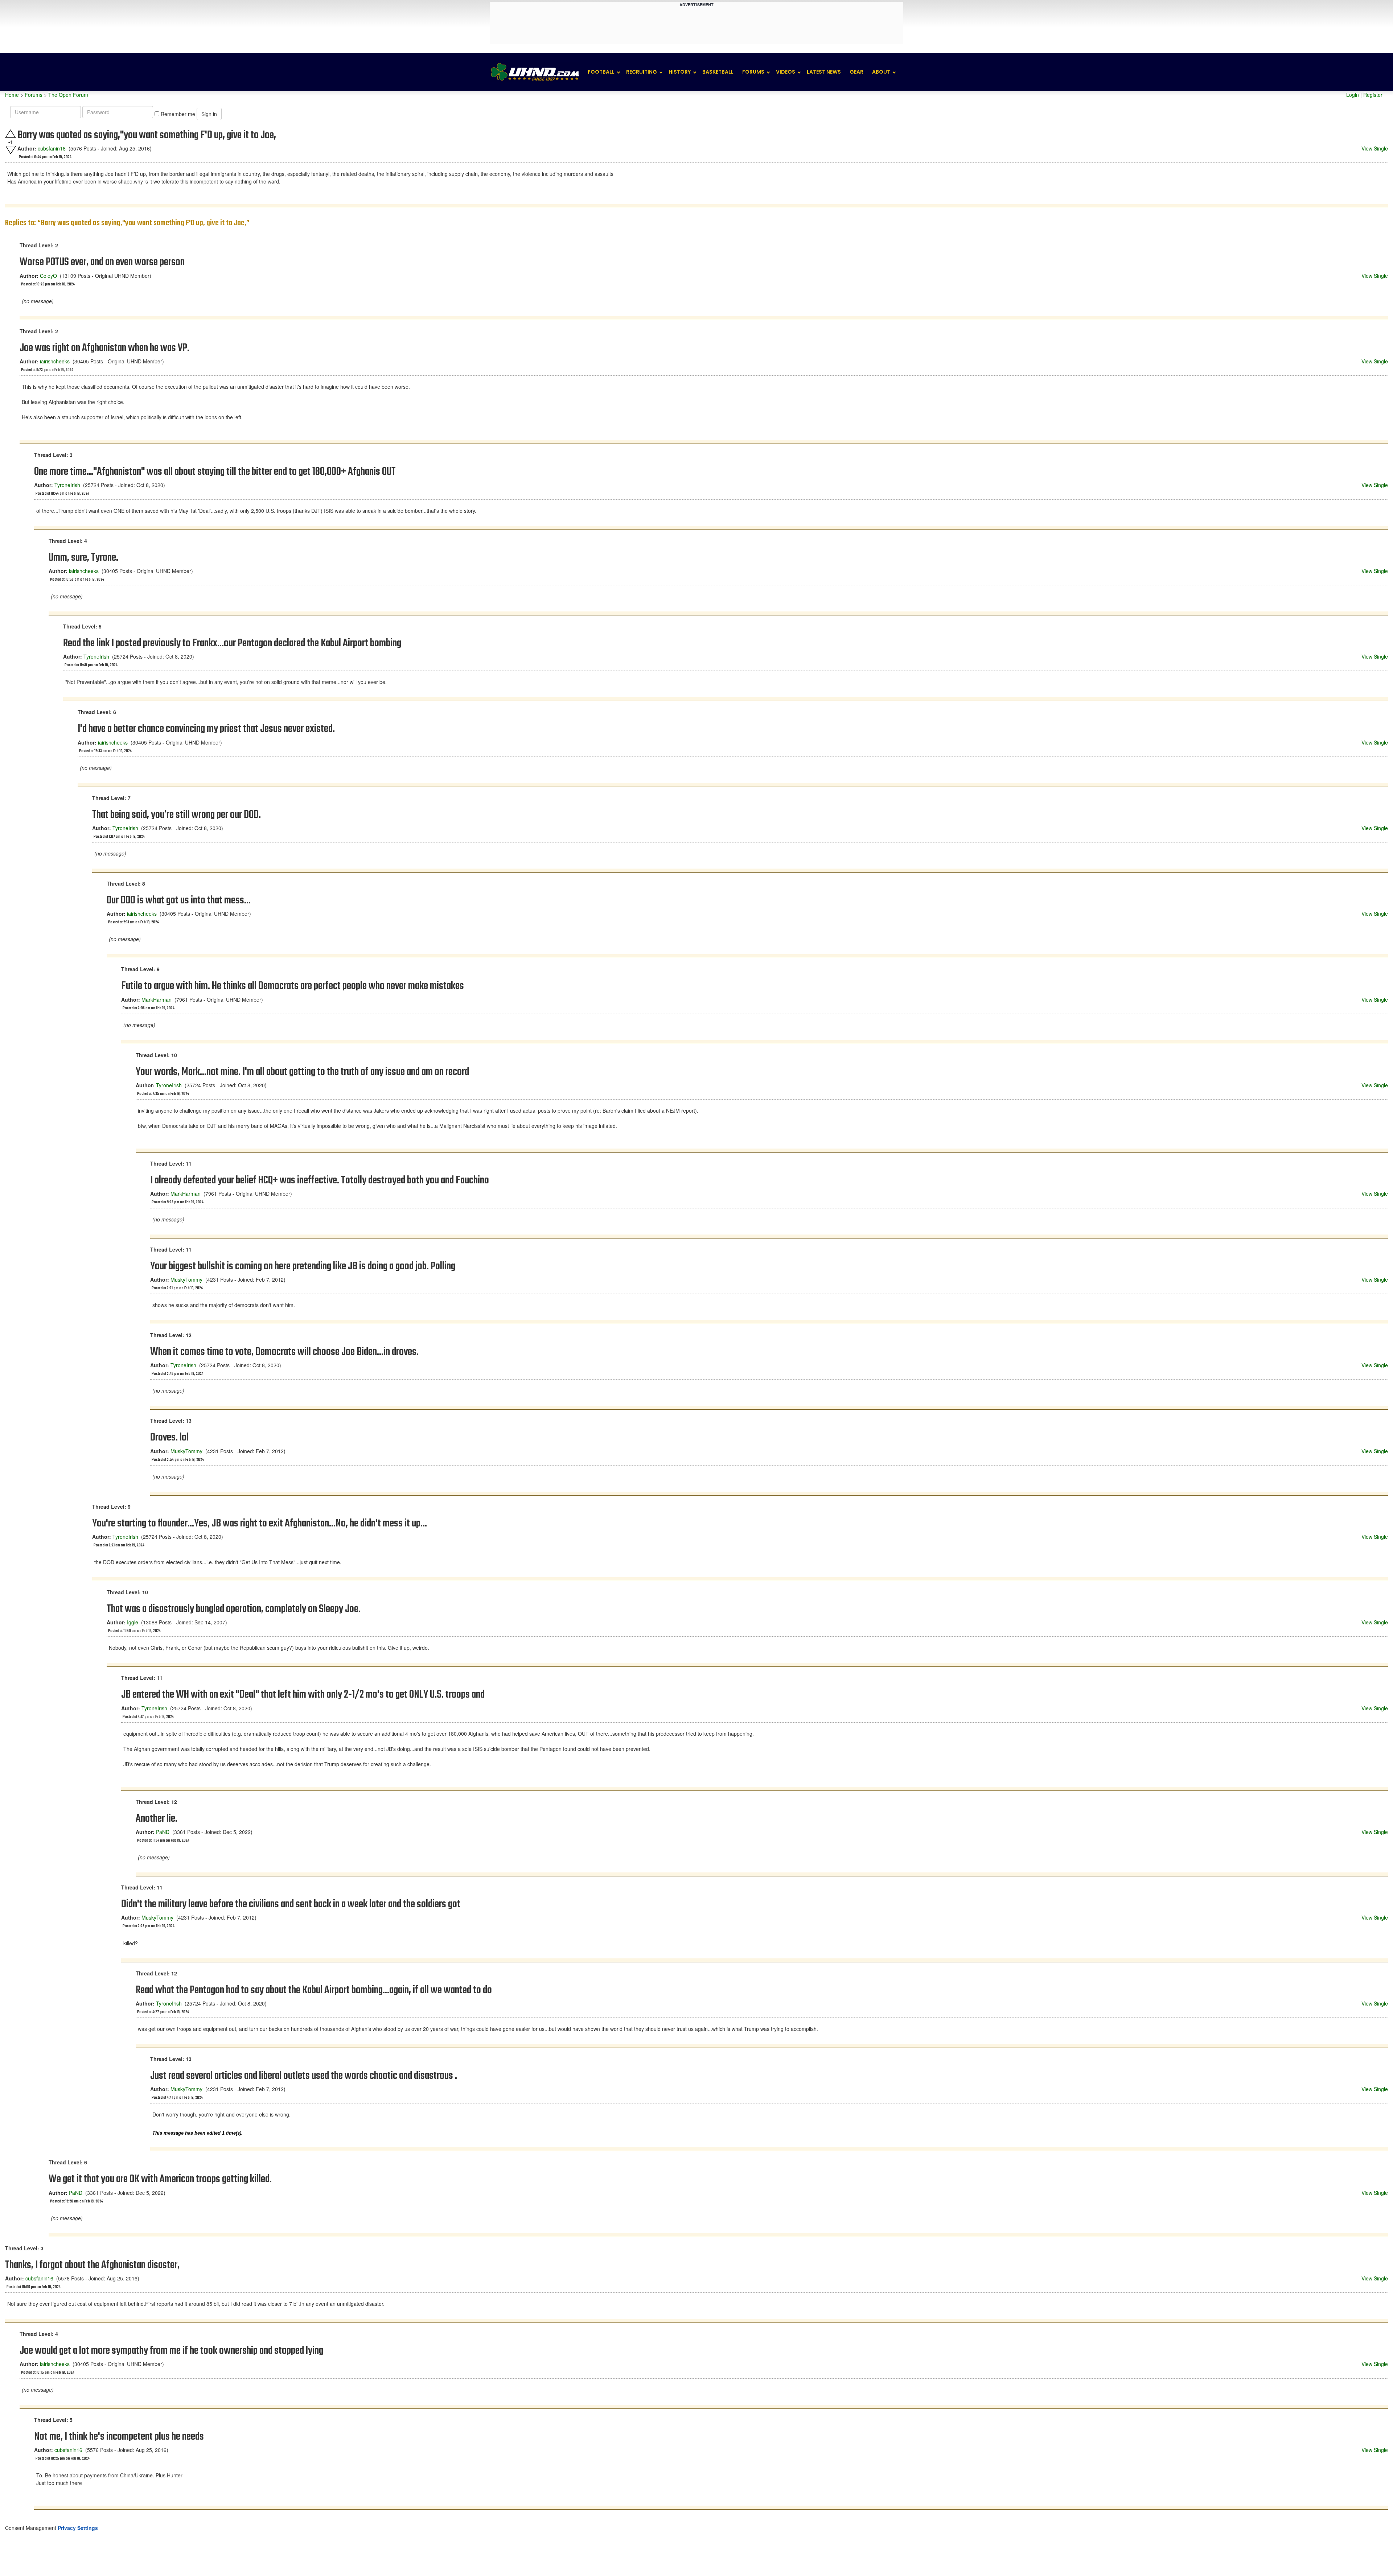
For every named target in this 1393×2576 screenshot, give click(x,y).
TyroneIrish (67, 485)
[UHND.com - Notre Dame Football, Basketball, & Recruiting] (535, 72)
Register (1373, 95)
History (680, 72)
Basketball (718, 72)
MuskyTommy (186, 1279)
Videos (786, 72)
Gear (856, 72)
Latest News (824, 72)
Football (601, 72)
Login (1353, 95)
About (881, 72)
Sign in (209, 114)
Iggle (133, 1622)
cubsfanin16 (52, 148)
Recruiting (642, 72)
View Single (1375, 148)
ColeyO (48, 276)
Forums (753, 72)
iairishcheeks (55, 361)
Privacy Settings (78, 2528)
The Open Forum (68, 95)
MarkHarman (157, 1000)
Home (12, 95)
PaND (163, 1832)
